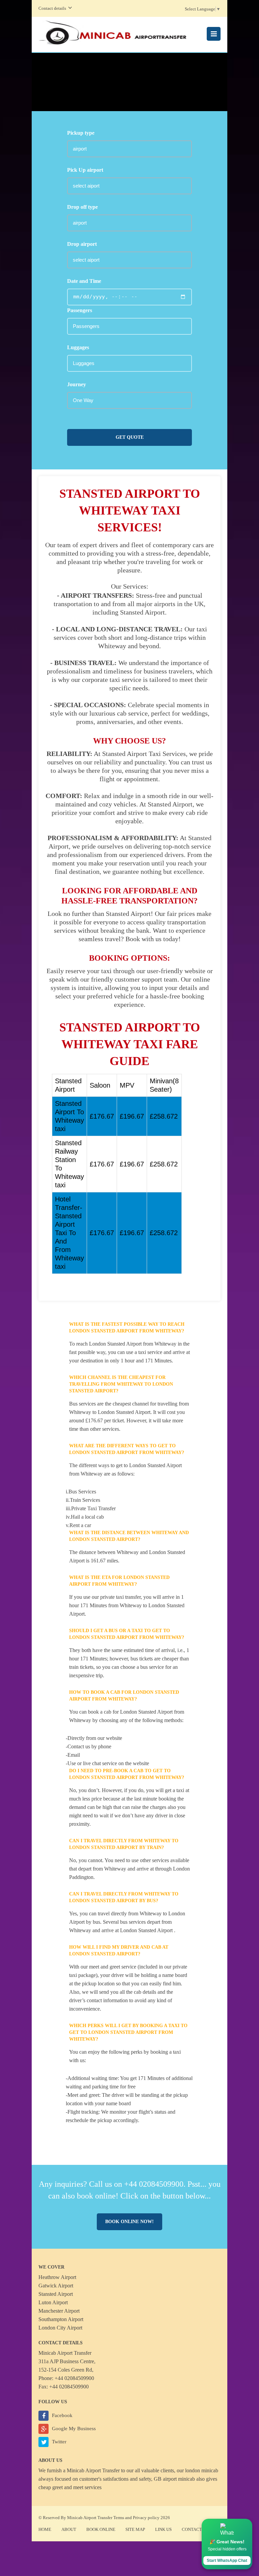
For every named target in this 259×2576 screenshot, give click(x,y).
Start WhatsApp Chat (227, 2561)
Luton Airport (53, 2302)
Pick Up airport (85, 170)
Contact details (52, 8)
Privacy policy (146, 2518)
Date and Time (84, 281)
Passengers (80, 310)
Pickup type (81, 133)
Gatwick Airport (56, 2286)
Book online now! (129, 2222)
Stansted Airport (56, 2294)
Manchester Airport (59, 2311)
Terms (119, 2518)
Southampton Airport (61, 2319)
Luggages (78, 347)
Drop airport (82, 244)
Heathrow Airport (57, 2277)
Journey (77, 384)
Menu (214, 34)
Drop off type (82, 207)
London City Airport (60, 2328)
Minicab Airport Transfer (93, 2470)
